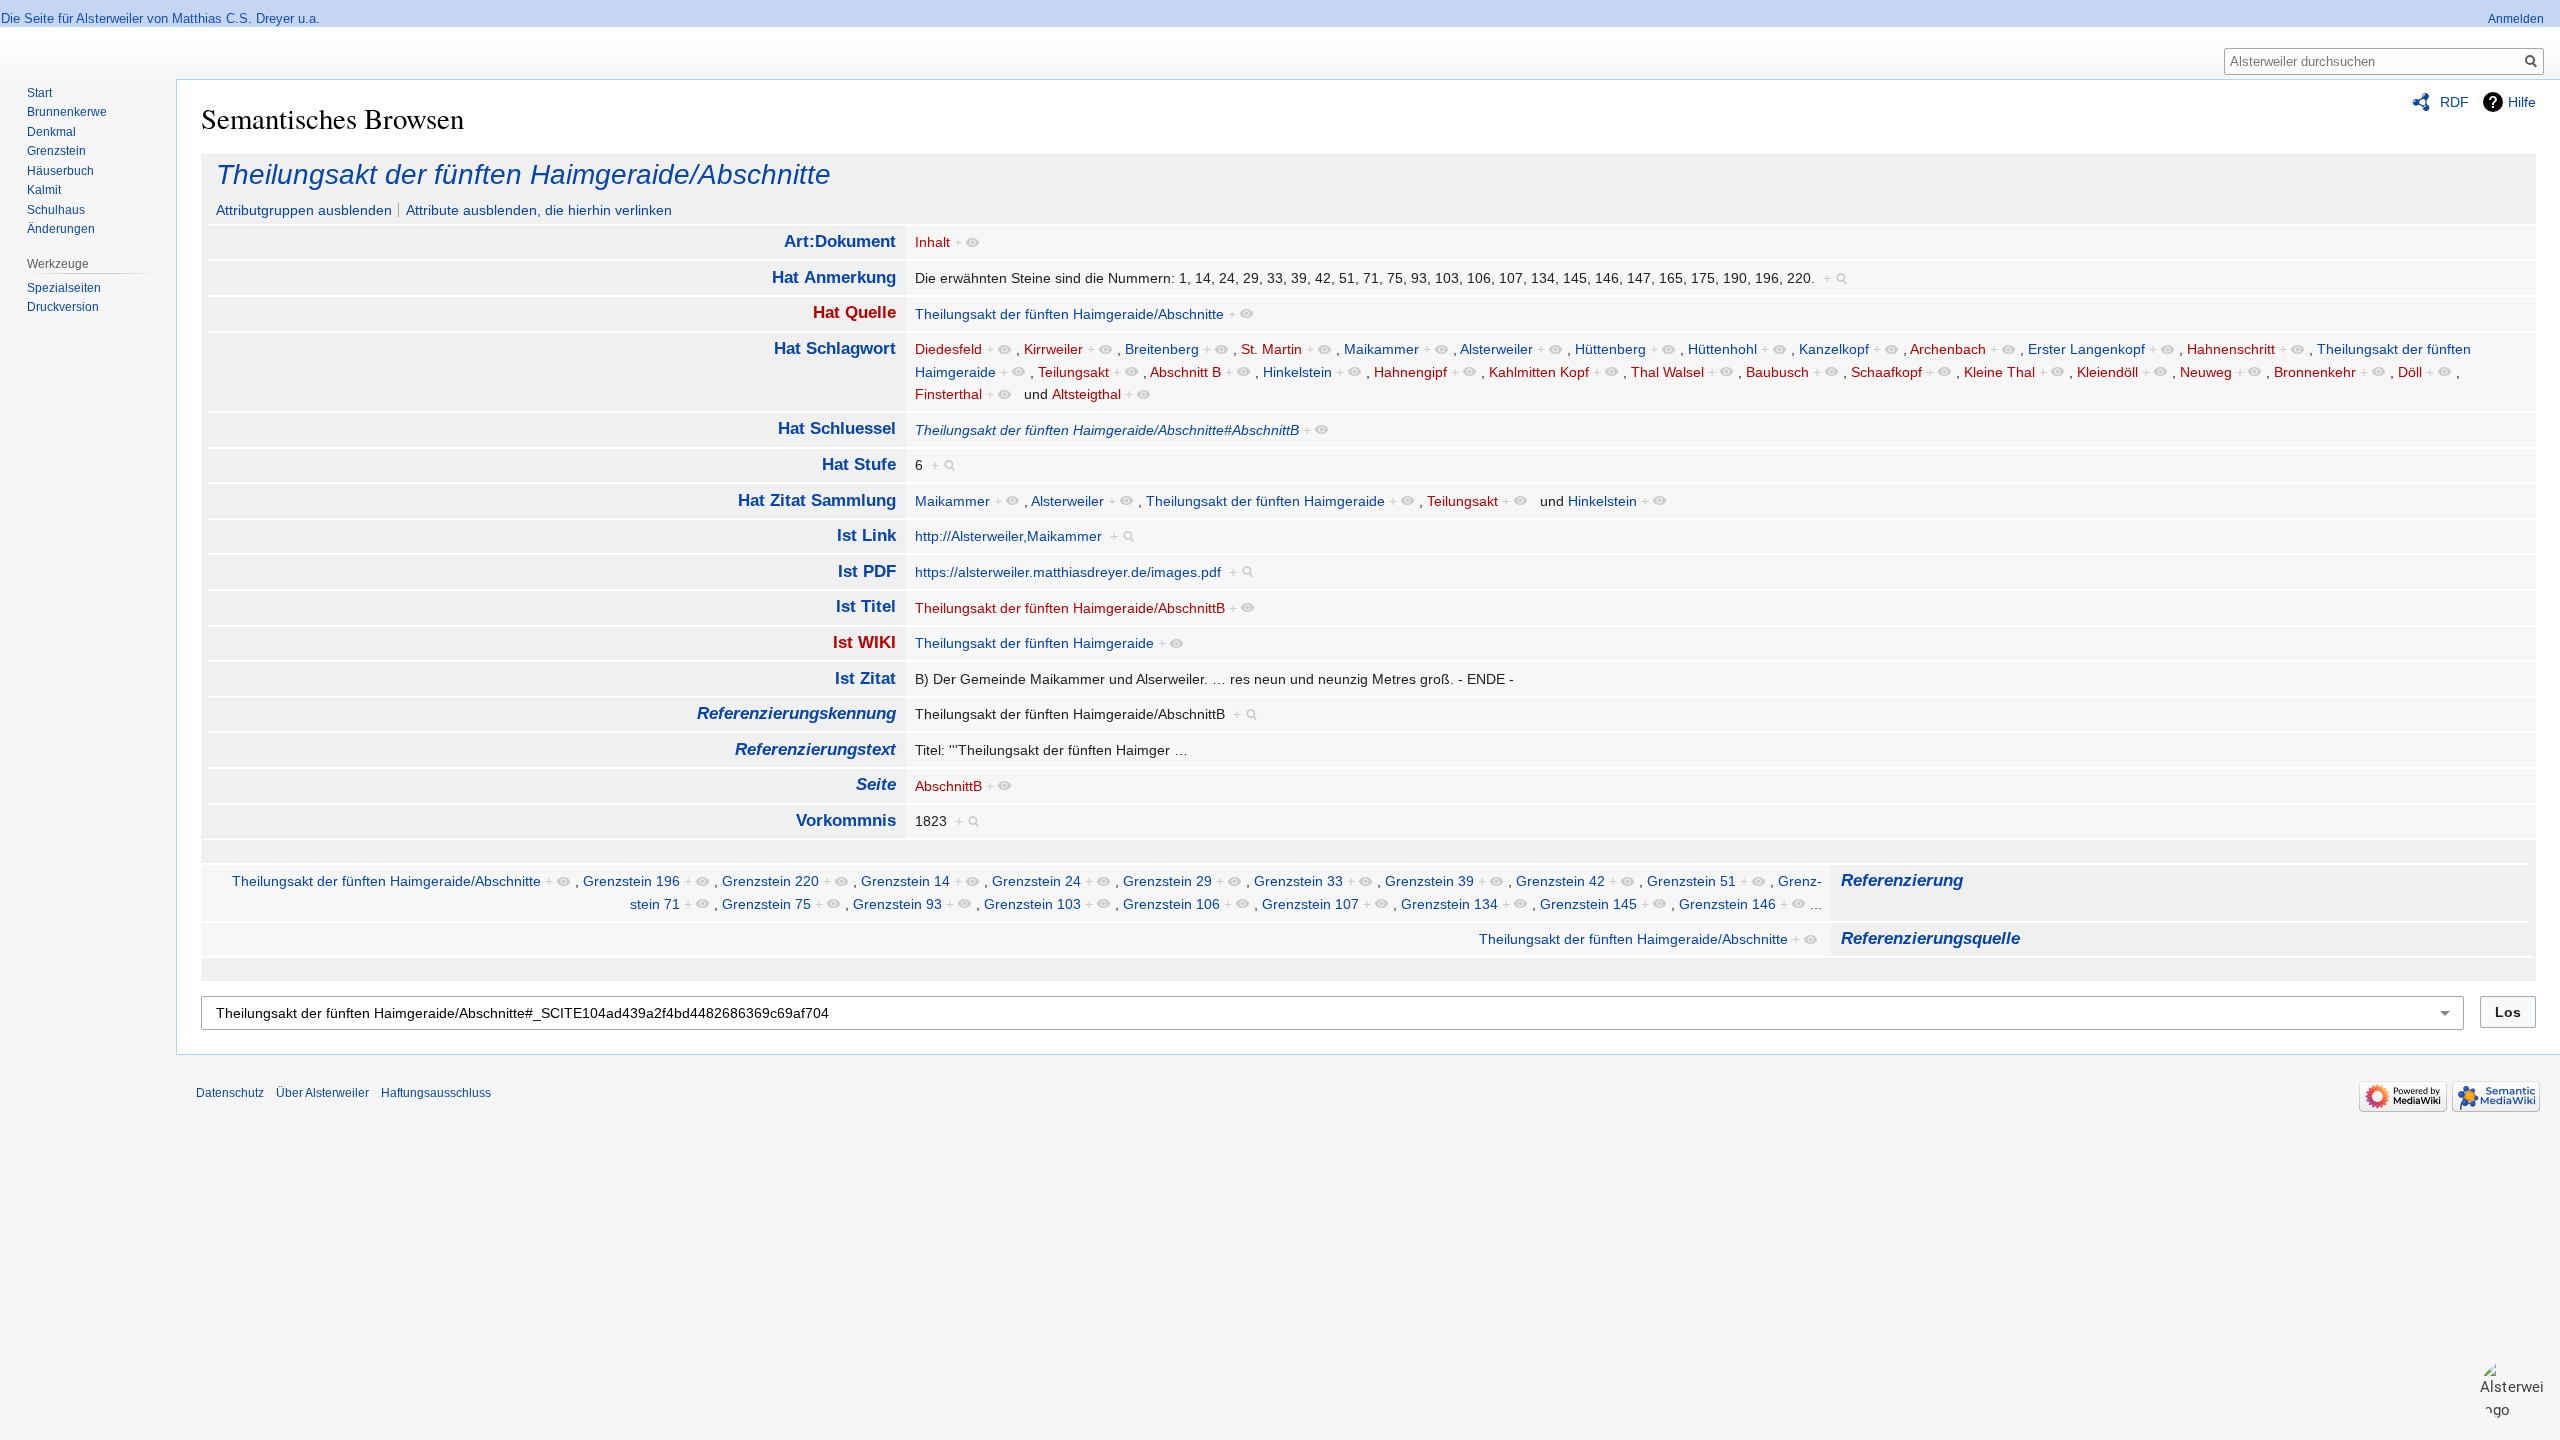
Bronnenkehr (2315, 372)
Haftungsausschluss (436, 1093)
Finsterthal (948, 394)
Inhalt (932, 242)
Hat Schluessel (837, 428)
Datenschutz (230, 1093)
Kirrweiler (1053, 349)
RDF (2454, 102)
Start (39, 93)
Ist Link (866, 535)
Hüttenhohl (1722, 349)
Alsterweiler (1496, 349)
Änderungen (61, 229)
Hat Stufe (859, 464)
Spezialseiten (64, 288)
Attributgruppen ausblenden (304, 210)
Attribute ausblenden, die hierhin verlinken (539, 210)
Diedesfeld (948, 349)
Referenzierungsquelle (1930, 938)
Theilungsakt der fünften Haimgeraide (1265, 501)
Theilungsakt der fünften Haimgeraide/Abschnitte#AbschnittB (1107, 430)
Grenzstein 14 (905, 881)
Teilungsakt (1073, 372)
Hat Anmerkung (834, 277)
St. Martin (1271, 349)
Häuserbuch (60, 171)
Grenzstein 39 (1429, 881)
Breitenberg (1162, 349)
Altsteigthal (1086, 394)
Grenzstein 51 (1691, 881)
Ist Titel (866, 606)
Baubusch (1777, 372)
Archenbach (1948, 349)
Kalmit (44, 190)
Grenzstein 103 (1032, 904)
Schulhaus (56, 210)
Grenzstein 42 (1560, 881)
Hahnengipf (1410, 372)
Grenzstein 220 (770, 881)
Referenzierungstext (815, 749)
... (1816, 904)
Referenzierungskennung (796, 713)
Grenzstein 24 (1036, 881)
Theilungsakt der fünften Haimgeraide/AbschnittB (1070, 608)
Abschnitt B (1185, 372)
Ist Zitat (865, 678)
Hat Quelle (854, 312)
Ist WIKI (864, 642)
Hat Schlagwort (835, 348)
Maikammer (1381, 349)
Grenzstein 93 (897, 904)
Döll (2410, 372)
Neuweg (2206, 372)
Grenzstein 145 (1588, 904)
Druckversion (63, 307)
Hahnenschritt (2231, 349)
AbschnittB (948, 786)
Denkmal (51, 132)
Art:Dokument (840, 241)
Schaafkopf (1886, 372)
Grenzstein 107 (1310, 904)
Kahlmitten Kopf (1539, 372)
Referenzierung (1902, 880)
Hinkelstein (1297, 372)
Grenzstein (56, 151)
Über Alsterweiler (322, 1093)
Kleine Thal (1999, 372)
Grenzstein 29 (1167, 881)
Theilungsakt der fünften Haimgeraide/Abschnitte (523, 174)
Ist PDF (867, 571)
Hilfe (2522, 102)
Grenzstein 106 (1171, 904)
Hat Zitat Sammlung (817, 500)
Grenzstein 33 (1298, 881)
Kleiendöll (2107, 372)
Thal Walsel (1667, 372)
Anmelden (2516, 19)
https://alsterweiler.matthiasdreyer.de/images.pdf (1068, 572)
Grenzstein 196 (631, 881)
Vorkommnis (846, 820)
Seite (876, 784)
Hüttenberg (1610, 349)
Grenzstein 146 (1727, 904)
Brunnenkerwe (67, 112)
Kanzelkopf (1834, 349)
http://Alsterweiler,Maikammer (1008, 536)
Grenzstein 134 (1449, 904)
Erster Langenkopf (2086, 349)
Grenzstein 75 (766, 904)
